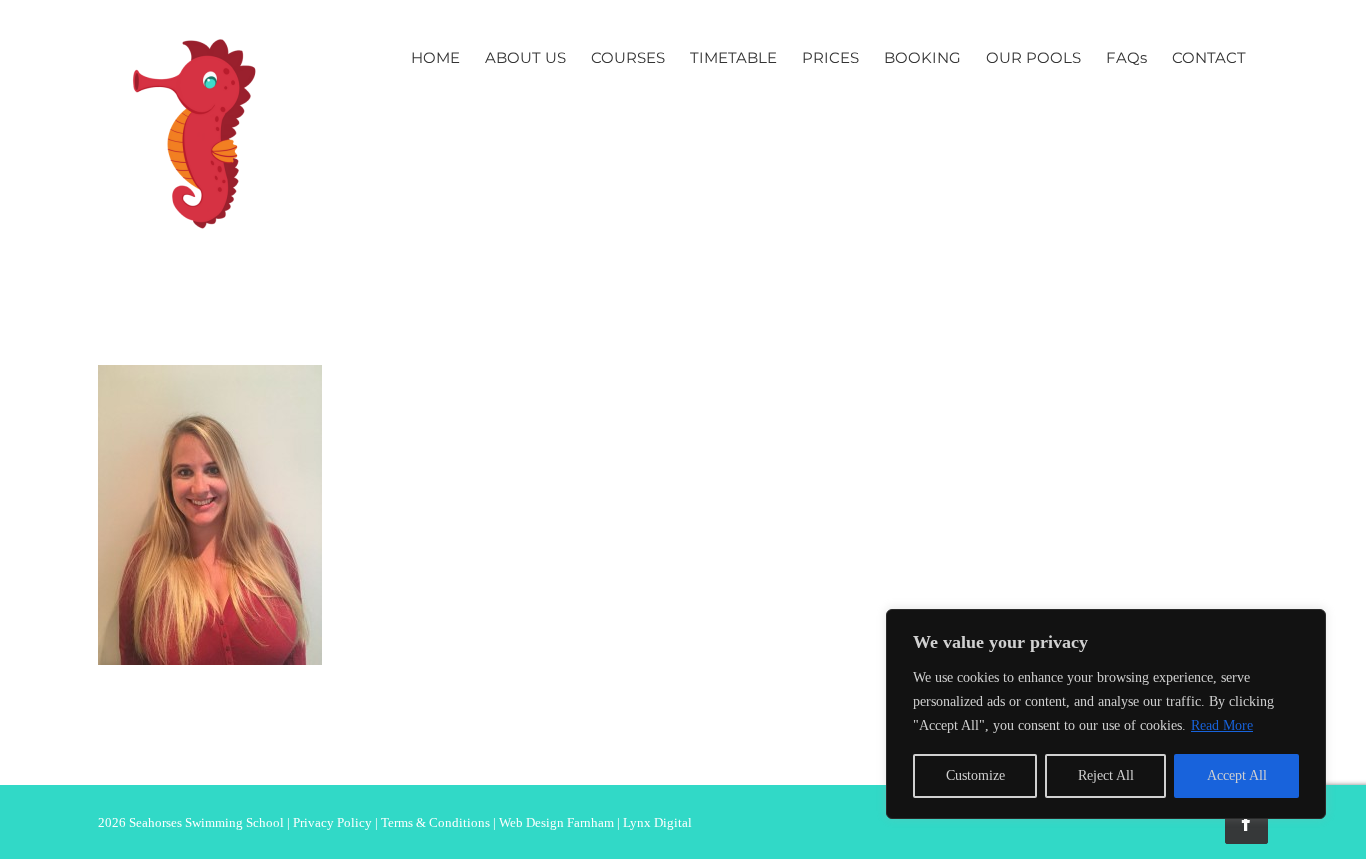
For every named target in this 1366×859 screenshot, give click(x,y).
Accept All (1237, 775)
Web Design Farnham (556, 822)
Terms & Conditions (435, 822)
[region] (1106, 714)
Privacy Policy (332, 822)
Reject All (1106, 775)
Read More (1222, 725)
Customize (975, 775)
